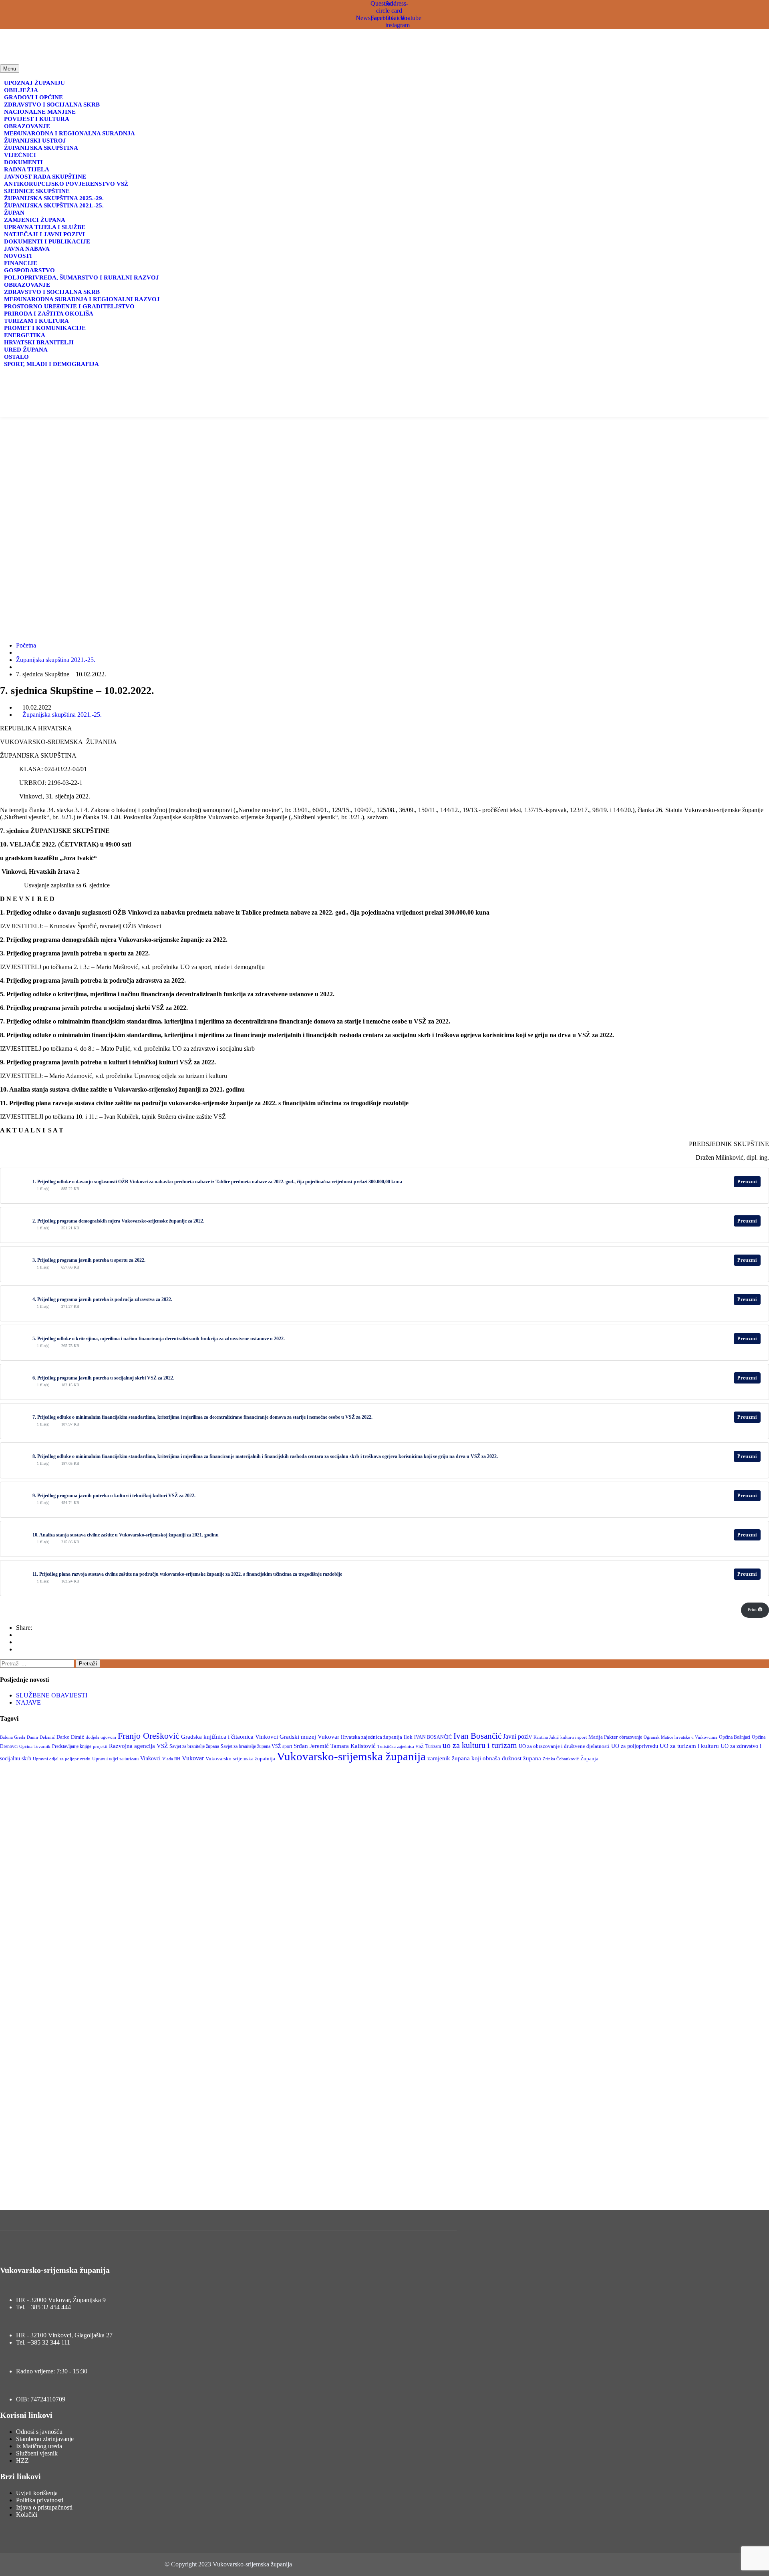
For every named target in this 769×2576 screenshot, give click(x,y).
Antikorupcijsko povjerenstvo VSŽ (66, 184)
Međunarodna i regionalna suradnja (69, 133)
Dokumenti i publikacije (47, 241)
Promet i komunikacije (45, 328)
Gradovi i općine (33, 97)
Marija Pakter (603, 1737)
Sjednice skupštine (37, 191)
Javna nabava (27, 249)
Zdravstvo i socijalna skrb (52, 105)
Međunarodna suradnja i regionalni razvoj (82, 299)
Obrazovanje (27, 126)
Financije (21, 263)
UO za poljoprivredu (635, 1746)
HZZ (22, 2460)
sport (287, 1746)
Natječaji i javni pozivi (44, 234)
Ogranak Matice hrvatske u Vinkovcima (680, 1737)
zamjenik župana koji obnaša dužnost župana (484, 1758)
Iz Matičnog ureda (39, 2446)
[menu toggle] (123, 411)
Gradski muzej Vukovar (309, 1737)
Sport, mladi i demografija (51, 364)
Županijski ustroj (35, 141)
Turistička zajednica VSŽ (401, 1746)
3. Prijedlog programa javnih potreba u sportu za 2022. (89, 1260)
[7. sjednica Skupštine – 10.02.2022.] (18, 1635)
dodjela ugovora (101, 1737)
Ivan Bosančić (477, 1736)
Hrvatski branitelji (39, 342)
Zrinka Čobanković (561, 1759)
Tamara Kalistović (353, 1746)
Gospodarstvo (29, 270)
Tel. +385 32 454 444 (43, 2307)
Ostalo (16, 357)
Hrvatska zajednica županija (371, 1737)
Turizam (433, 1746)
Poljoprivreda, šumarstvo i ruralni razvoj (82, 278)
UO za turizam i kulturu (689, 1746)
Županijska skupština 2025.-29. (54, 198)
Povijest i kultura (37, 119)
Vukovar (193, 1758)
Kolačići (27, 2515)
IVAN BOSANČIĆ (433, 1737)
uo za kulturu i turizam (480, 1745)
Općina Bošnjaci (735, 1737)
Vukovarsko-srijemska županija (351, 1756)
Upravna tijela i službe (45, 227)
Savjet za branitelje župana (194, 1746)
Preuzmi (747, 1182)
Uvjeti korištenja (37, 2493)
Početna (26, 645)
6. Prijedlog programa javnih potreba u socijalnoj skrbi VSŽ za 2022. (103, 1378)
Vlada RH (171, 1759)
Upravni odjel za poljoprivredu (62, 1759)
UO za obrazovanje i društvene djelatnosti (564, 1746)
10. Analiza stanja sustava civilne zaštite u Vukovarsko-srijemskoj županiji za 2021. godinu (126, 1535)
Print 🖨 (755, 1609)
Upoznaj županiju (34, 83)
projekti (100, 1746)
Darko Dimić (70, 1737)
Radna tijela (27, 169)
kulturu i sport (574, 1737)
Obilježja (21, 90)
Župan (14, 213)
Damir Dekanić (41, 1737)
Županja (589, 1759)
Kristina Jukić (546, 1737)
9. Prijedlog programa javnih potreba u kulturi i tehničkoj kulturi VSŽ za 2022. (114, 1496)
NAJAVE (28, 1702)
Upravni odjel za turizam (115, 1759)
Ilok (408, 1737)
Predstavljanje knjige (72, 1746)
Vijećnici (20, 155)
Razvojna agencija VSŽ (138, 1746)
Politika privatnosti (40, 2500)
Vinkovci (150, 1758)
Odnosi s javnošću (39, 2432)
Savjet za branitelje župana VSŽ (251, 1746)
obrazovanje (631, 1737)
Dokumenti (23, 162)
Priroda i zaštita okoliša (49, 314)
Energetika (25, 335)
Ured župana (26, 350)
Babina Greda (13, 1737)
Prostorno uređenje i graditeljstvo (69, 306)
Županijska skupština (41, 148)
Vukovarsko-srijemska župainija (240, 1759)
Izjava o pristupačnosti (44, 2507)
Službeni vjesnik (37, 2453)
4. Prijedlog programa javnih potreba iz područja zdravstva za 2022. (102, 1299)
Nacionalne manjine (40, 112)
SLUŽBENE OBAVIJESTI (52, 1695)
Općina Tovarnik (35, 1746)
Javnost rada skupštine (45, 177)
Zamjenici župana (35, 220)
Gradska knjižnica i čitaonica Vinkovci (229, 1737)
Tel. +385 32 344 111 (43, 2342)
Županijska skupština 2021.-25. (54, 205)
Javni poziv (517, 1736)
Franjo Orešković (149, 1736)
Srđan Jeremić (311, 1746)
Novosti (18, 256)
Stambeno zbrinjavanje (45, 2439)
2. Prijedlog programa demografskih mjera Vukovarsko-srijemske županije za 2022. (118, 1221)
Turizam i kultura (36, 321)
